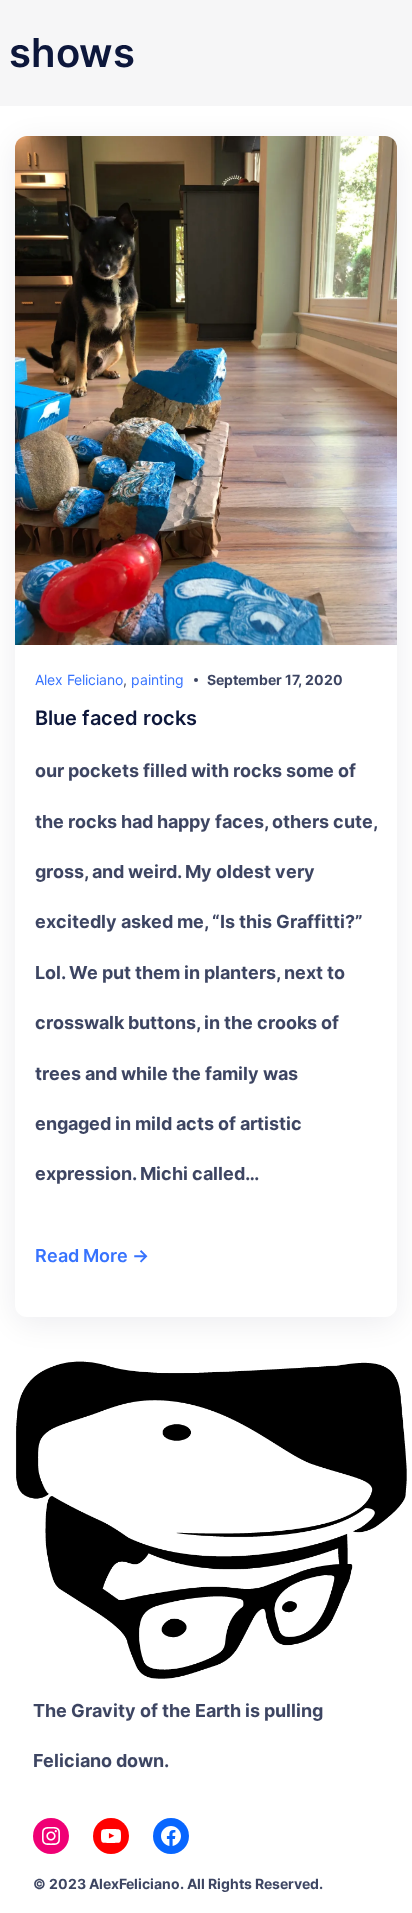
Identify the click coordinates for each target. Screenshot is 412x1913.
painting (157, 679)
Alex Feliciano (79, 679)
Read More (81, 1255)
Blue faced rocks (116, 718)
